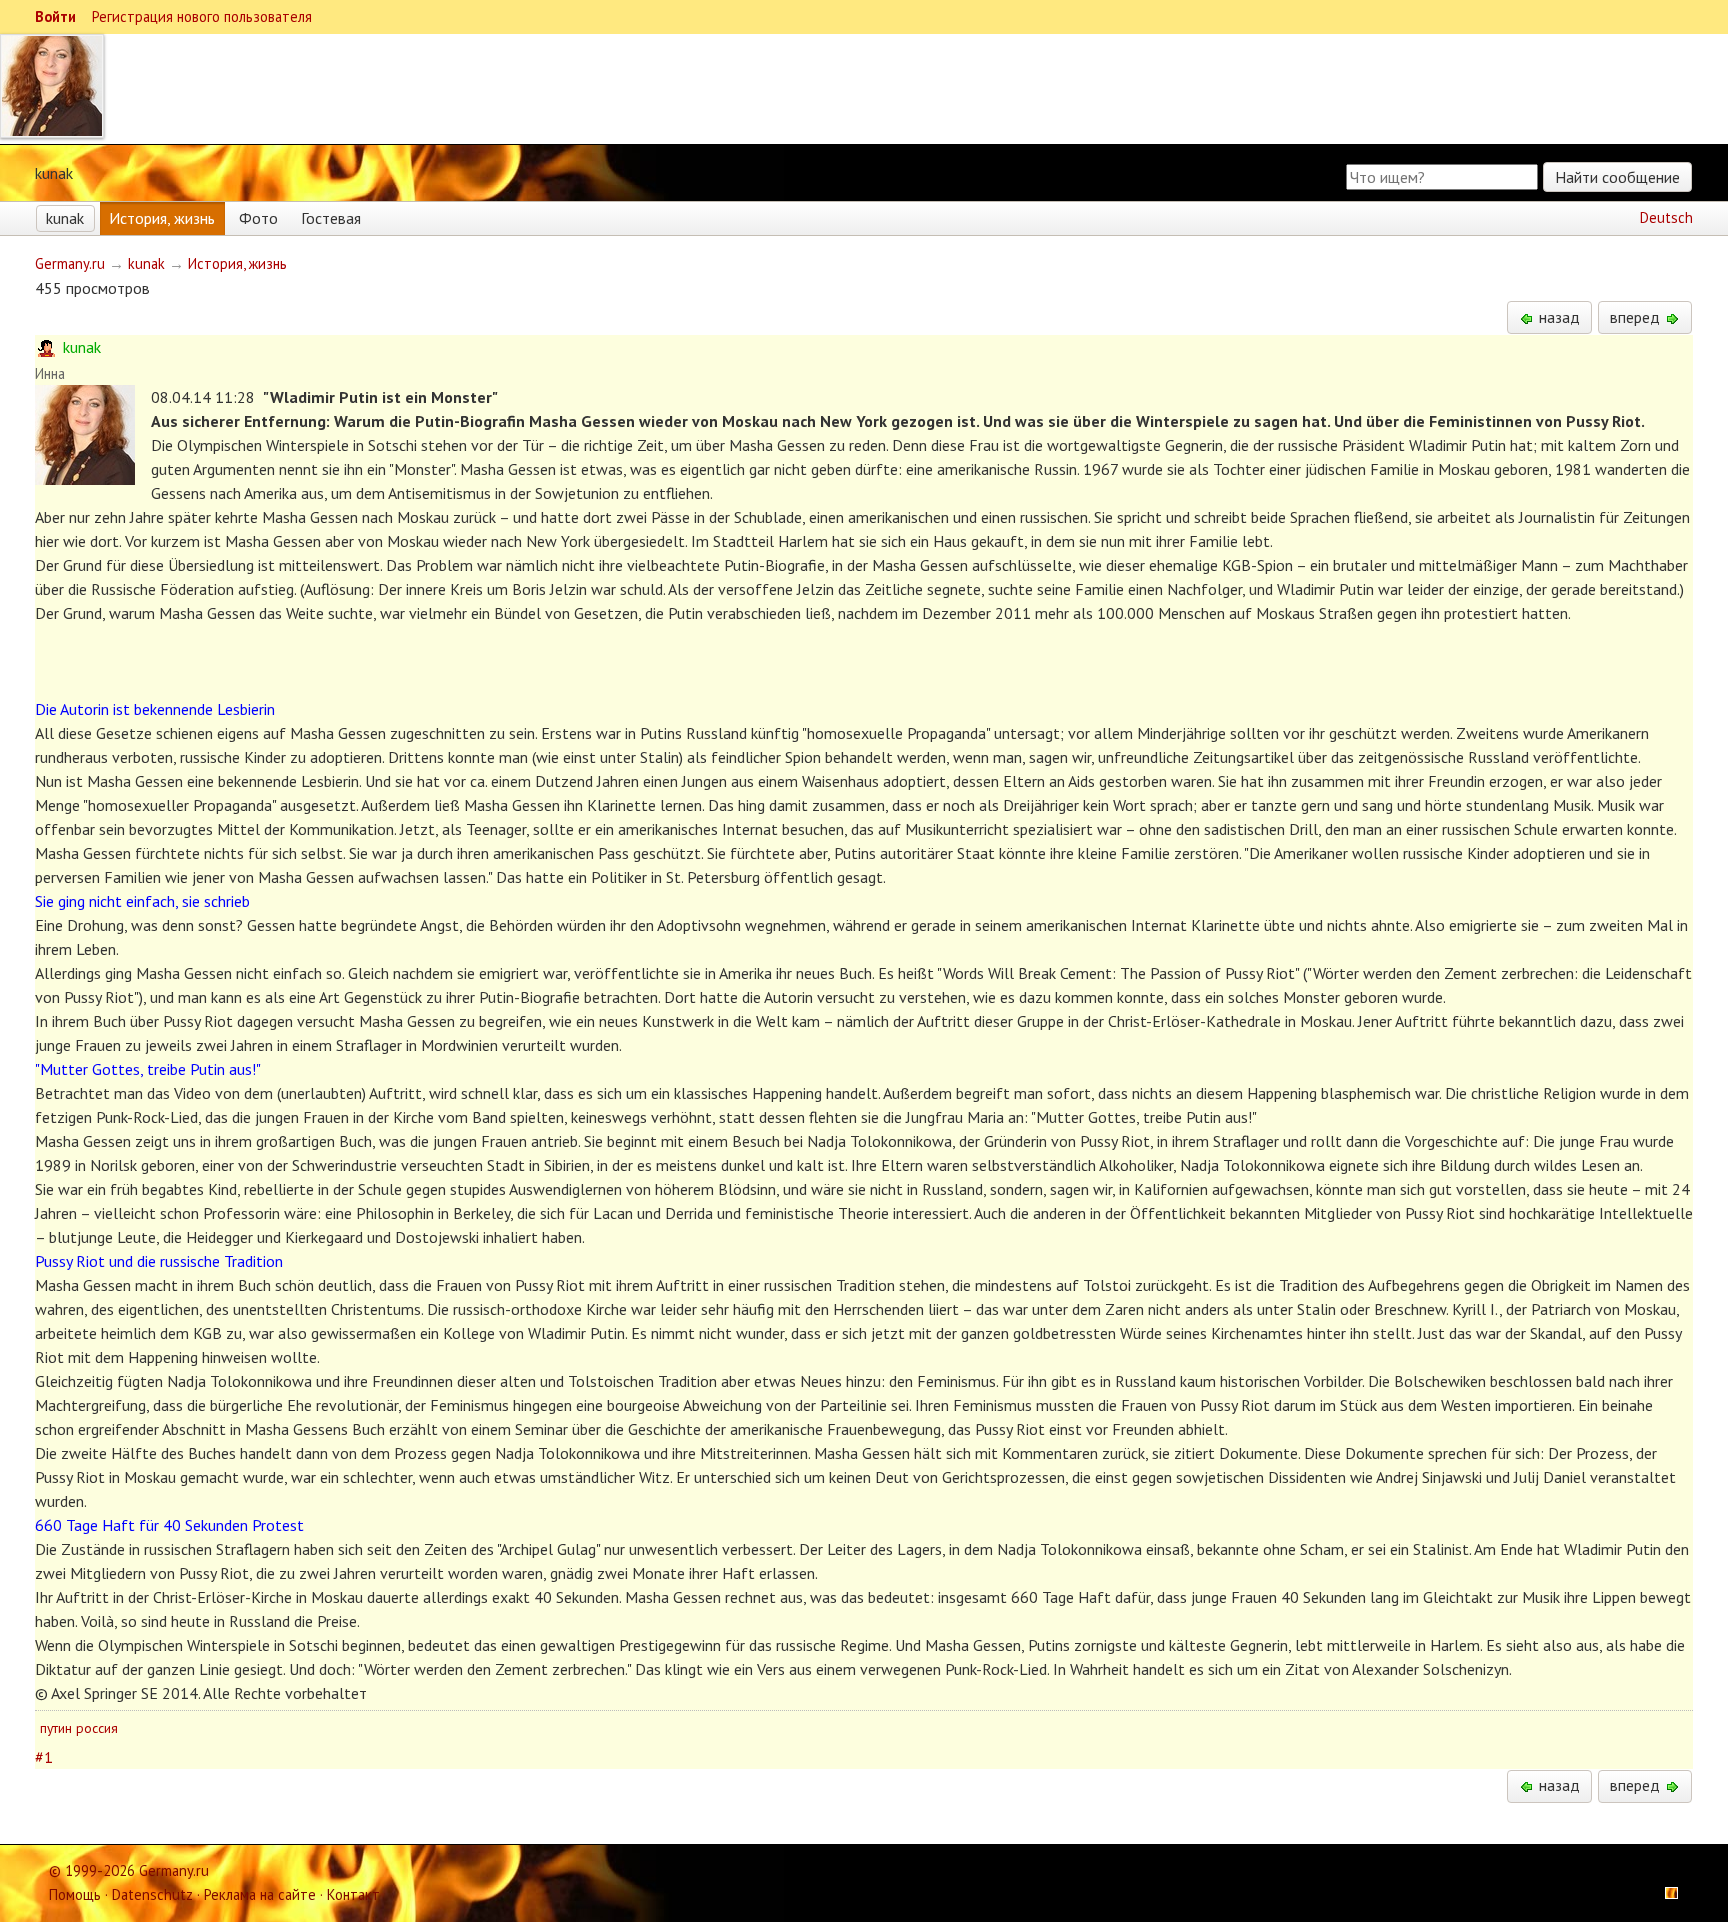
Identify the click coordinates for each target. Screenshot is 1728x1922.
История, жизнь (162, 218)
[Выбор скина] (1665, 1894)
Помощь (75, 1894)
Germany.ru (70, 263)
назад (1557, 317)
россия (97, 1728)
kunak (65, 218)
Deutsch (1666, 217)
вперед (1637, 317)
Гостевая (331, 218)
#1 (44, 1757)
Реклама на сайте (260, 1894)
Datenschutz (152, 1894)
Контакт (353, 1894)
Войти (55, 16)
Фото (258, 218)
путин (56, 1728)
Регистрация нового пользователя (202, 16)
